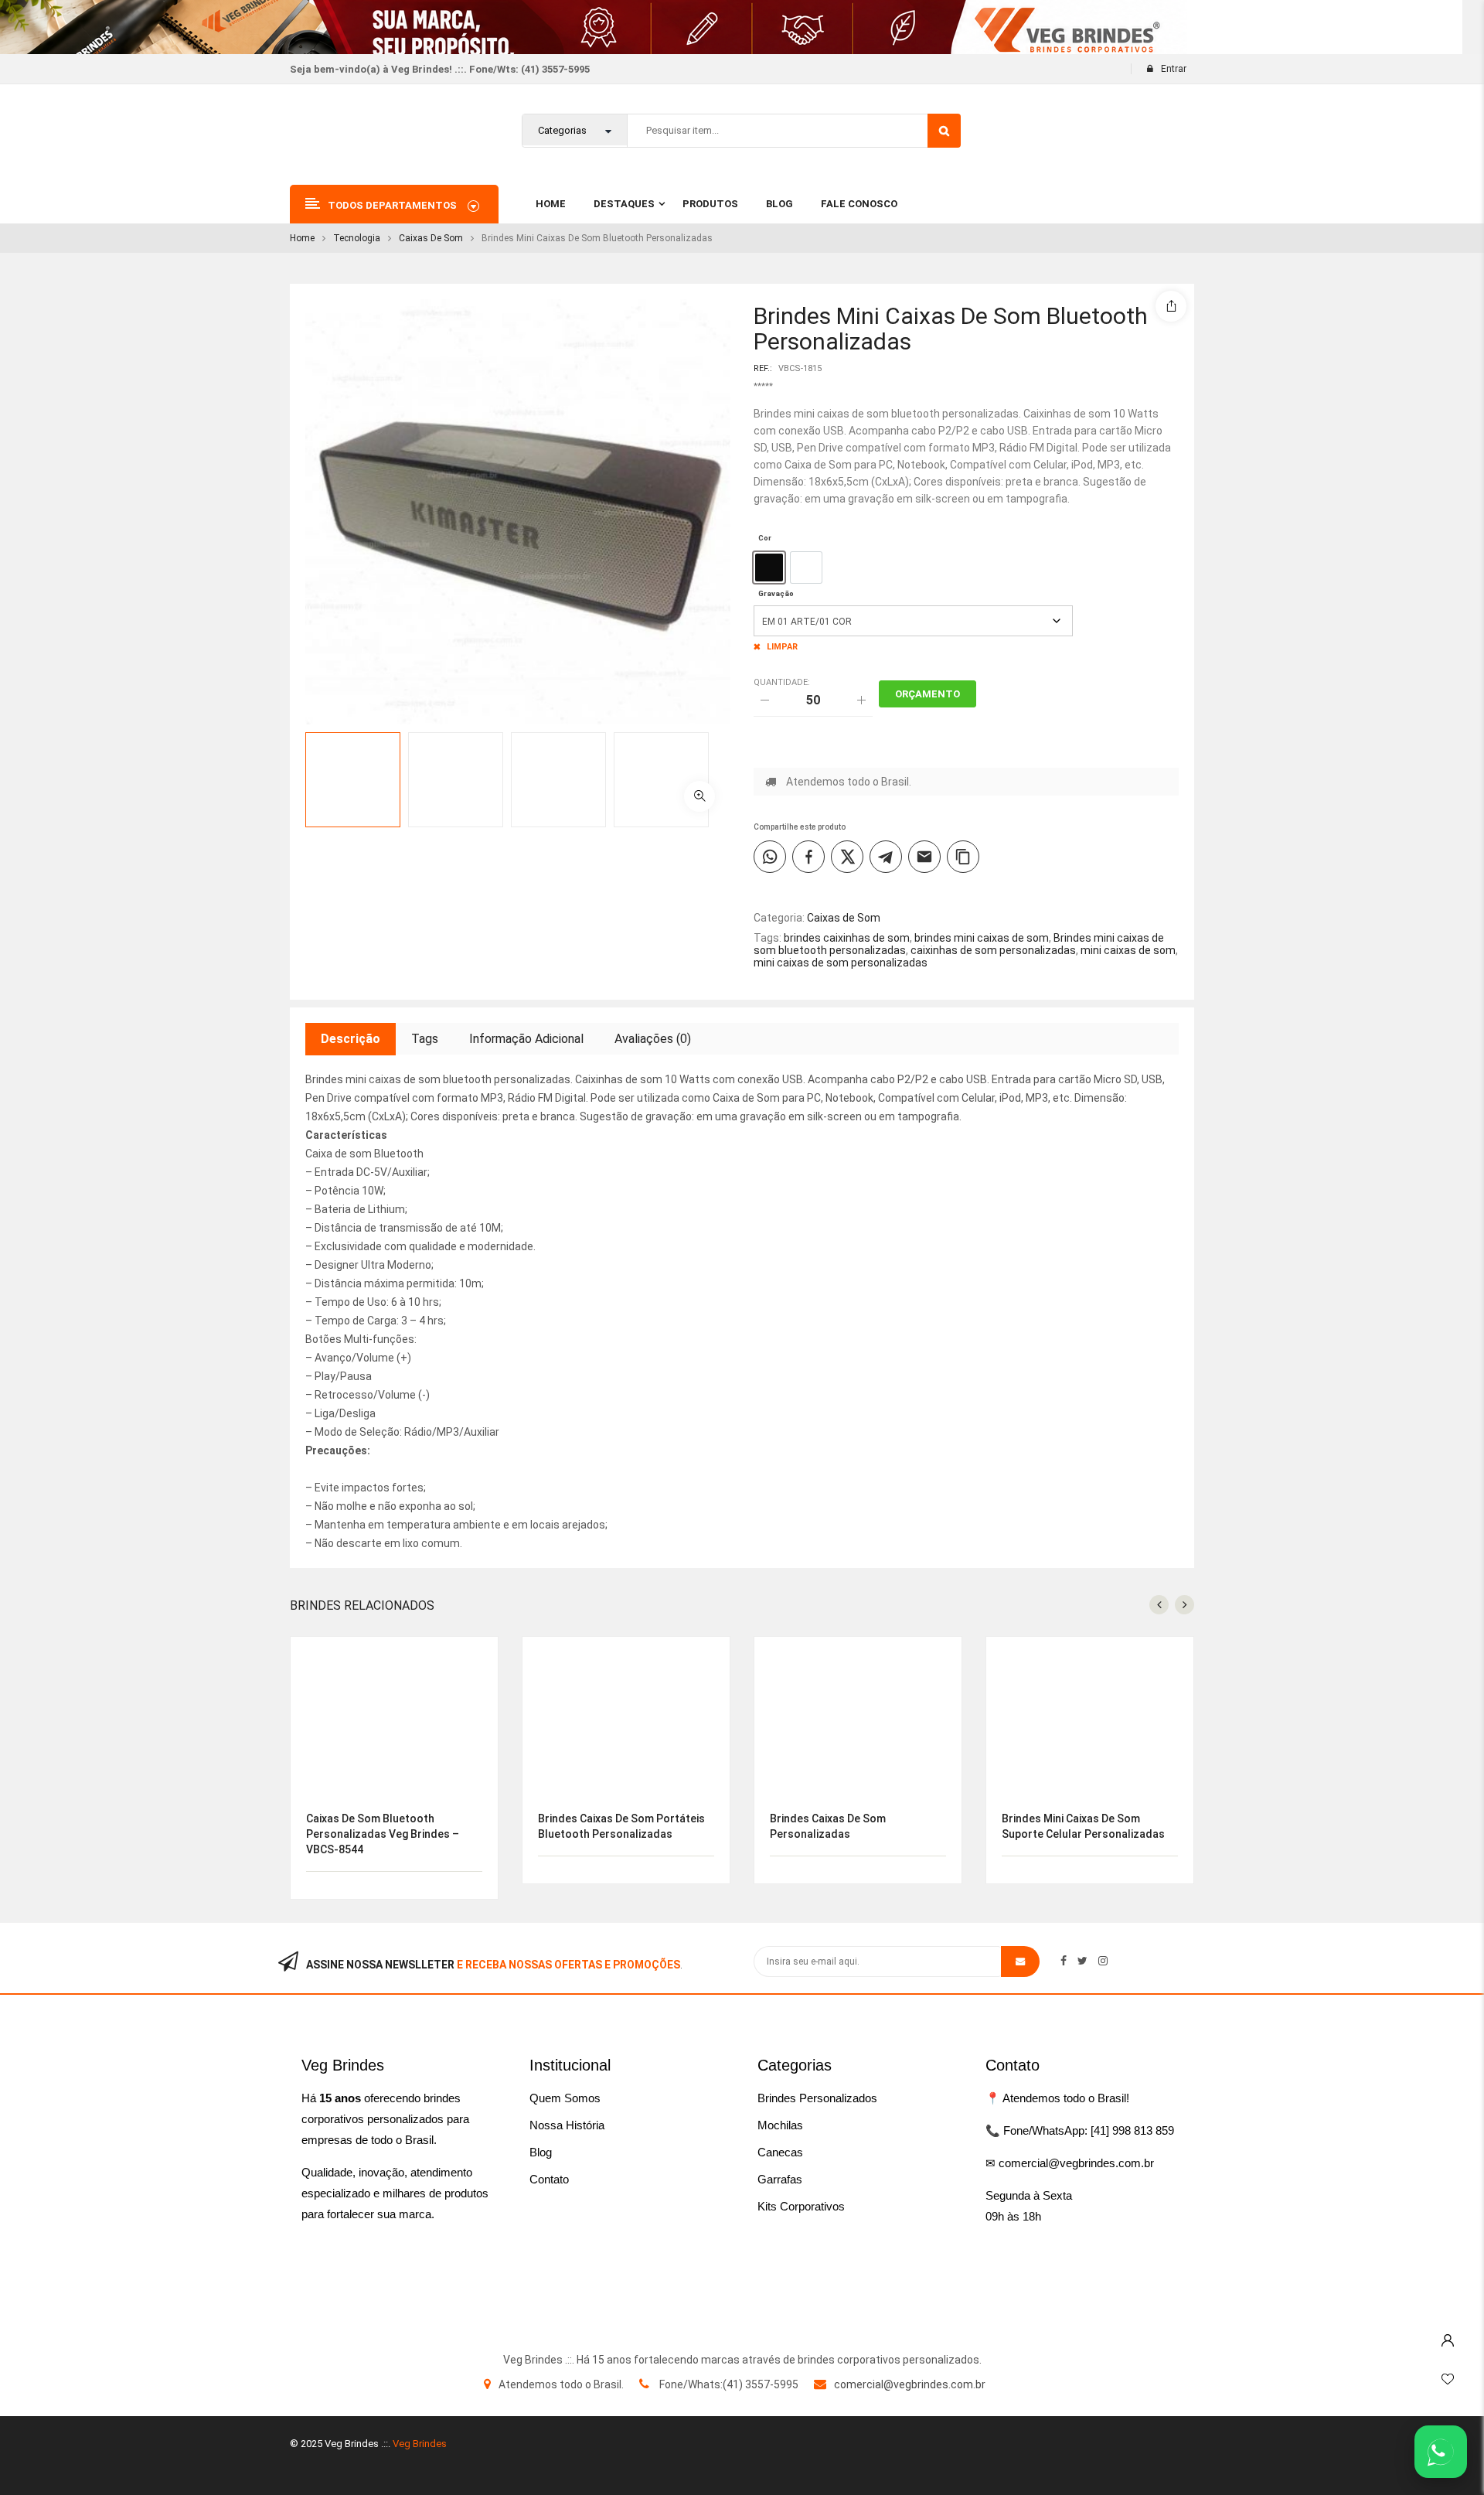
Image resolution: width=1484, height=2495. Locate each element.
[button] (699, 796)
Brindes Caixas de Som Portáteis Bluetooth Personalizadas (621, 1826)
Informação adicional (526, 1039)
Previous (746, 755)
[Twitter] (1082, 1961)
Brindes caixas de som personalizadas (828, 1826)
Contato (549, 2179)
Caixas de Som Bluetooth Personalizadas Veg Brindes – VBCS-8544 (383, 1834)
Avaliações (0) (653, 1039)
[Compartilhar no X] (847, 857)
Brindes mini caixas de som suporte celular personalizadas (1083, 1826)
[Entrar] (1448, 2337)
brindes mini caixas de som (982, 938)
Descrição (351, 1039)
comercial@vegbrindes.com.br (910, 2384)
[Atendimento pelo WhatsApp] (1441, 2452)
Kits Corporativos (801, 2206)
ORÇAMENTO (927, 694)
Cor (765, 538)
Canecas (780, 2152)
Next (746, 804)
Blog (541, 2152)
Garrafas (780, 2179)
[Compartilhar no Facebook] (808, 857)
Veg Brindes (420, 2444)
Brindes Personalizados (817, 2098)
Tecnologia (357, 238)
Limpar (782, 647)
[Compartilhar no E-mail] (924, 857)
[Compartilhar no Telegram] (886, 857)
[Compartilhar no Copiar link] (963, 857)
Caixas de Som (431, 238)
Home (302, 238)
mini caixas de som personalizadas (841, 963)
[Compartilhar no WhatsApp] (770, 857)
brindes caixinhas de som (847, 938)
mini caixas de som (1128, 950)
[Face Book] (1064, 1961)
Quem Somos (565, 2098)
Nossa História (567, 2125)
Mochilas (780, 2125)
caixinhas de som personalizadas (993, 950)
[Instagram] (1103, 1961)
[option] (769, 568)
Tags (425, 1039)
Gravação (776, 593)
